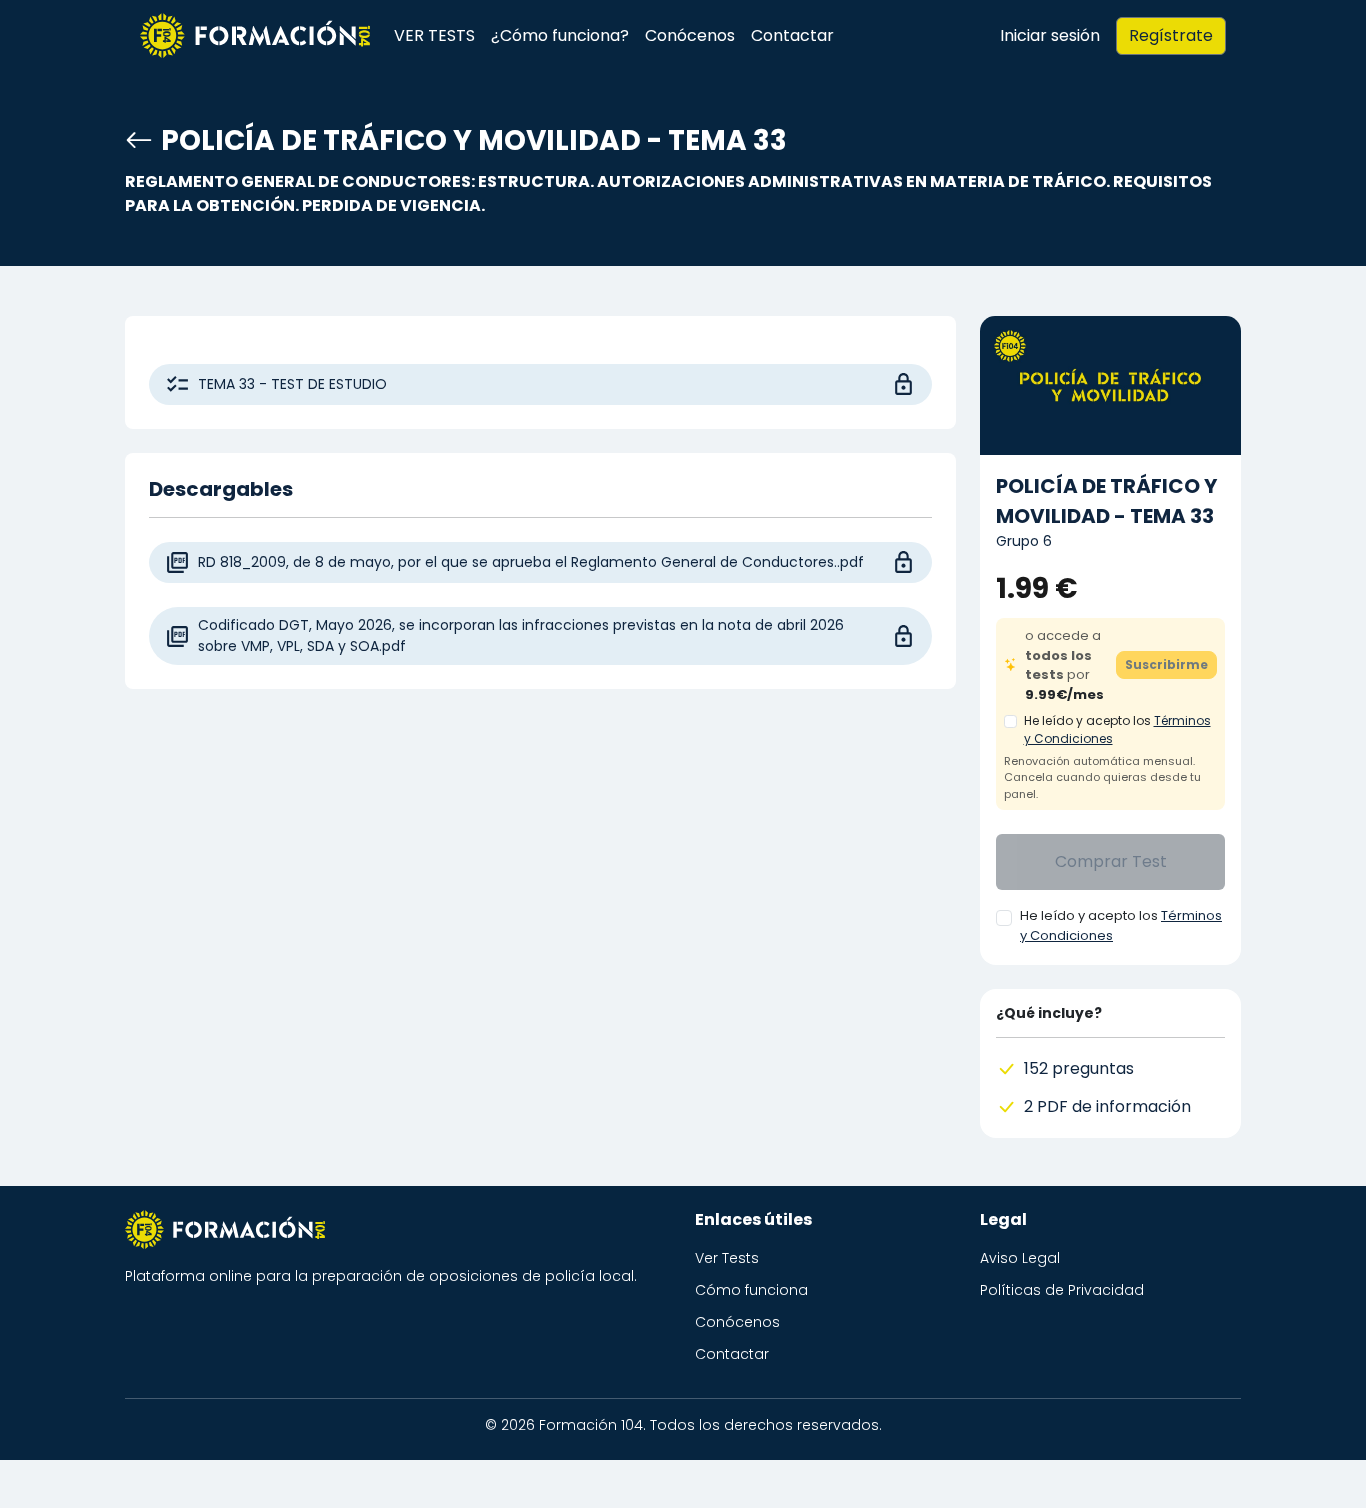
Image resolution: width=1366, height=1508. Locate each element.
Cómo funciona (751, 1290)
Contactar (792, 35)
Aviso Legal (1020, 1258)
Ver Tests (727, 1258)
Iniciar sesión (1050, 35)
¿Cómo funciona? (560, 35)
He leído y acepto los (1117, 729)
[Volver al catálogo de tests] (139, 141)
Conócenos (690, 35)
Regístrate (1171, 35)
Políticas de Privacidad (1062, 1290)
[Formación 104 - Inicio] (255, 36)
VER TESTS (434, 35)
